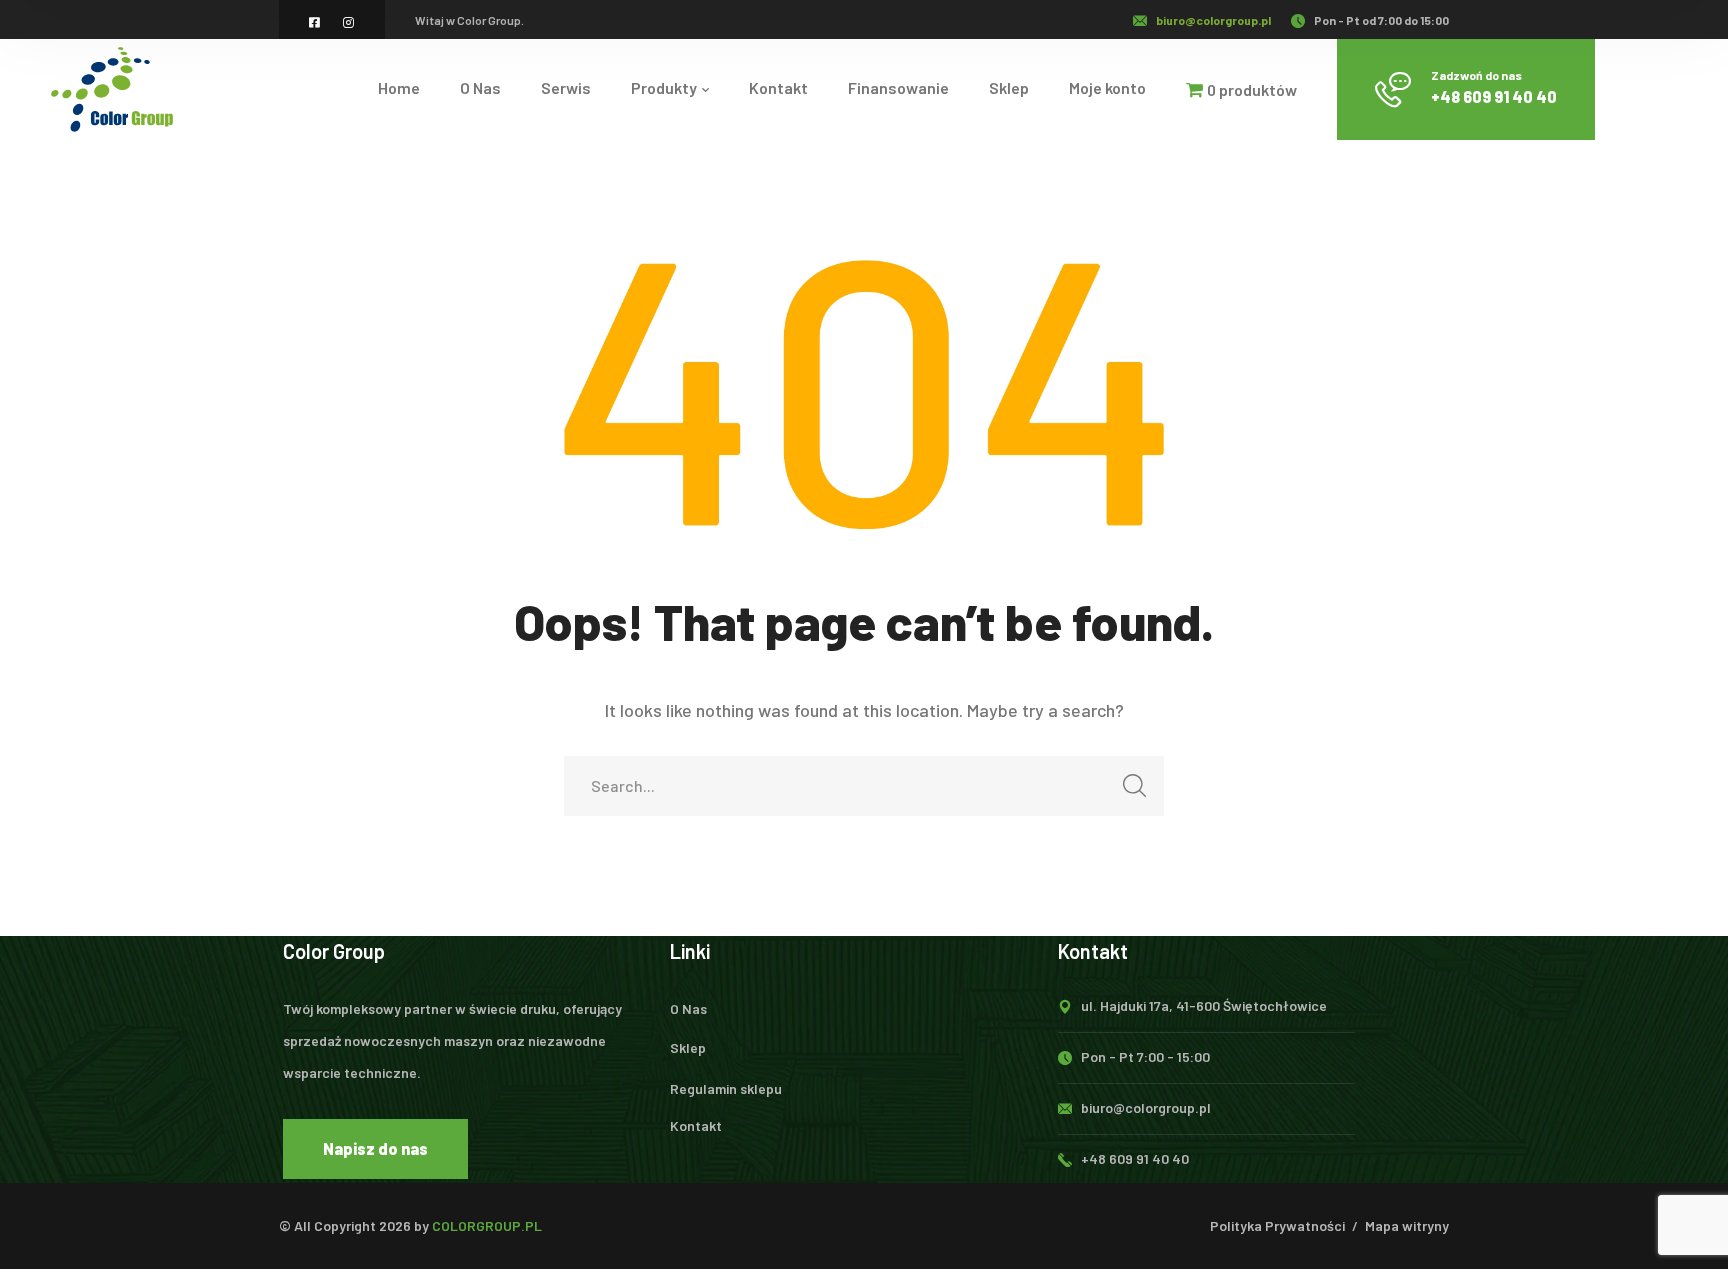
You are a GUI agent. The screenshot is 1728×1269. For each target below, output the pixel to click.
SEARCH (1134, 786)
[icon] (316, 22)
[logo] (112, 87)
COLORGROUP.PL (487, 1225)
